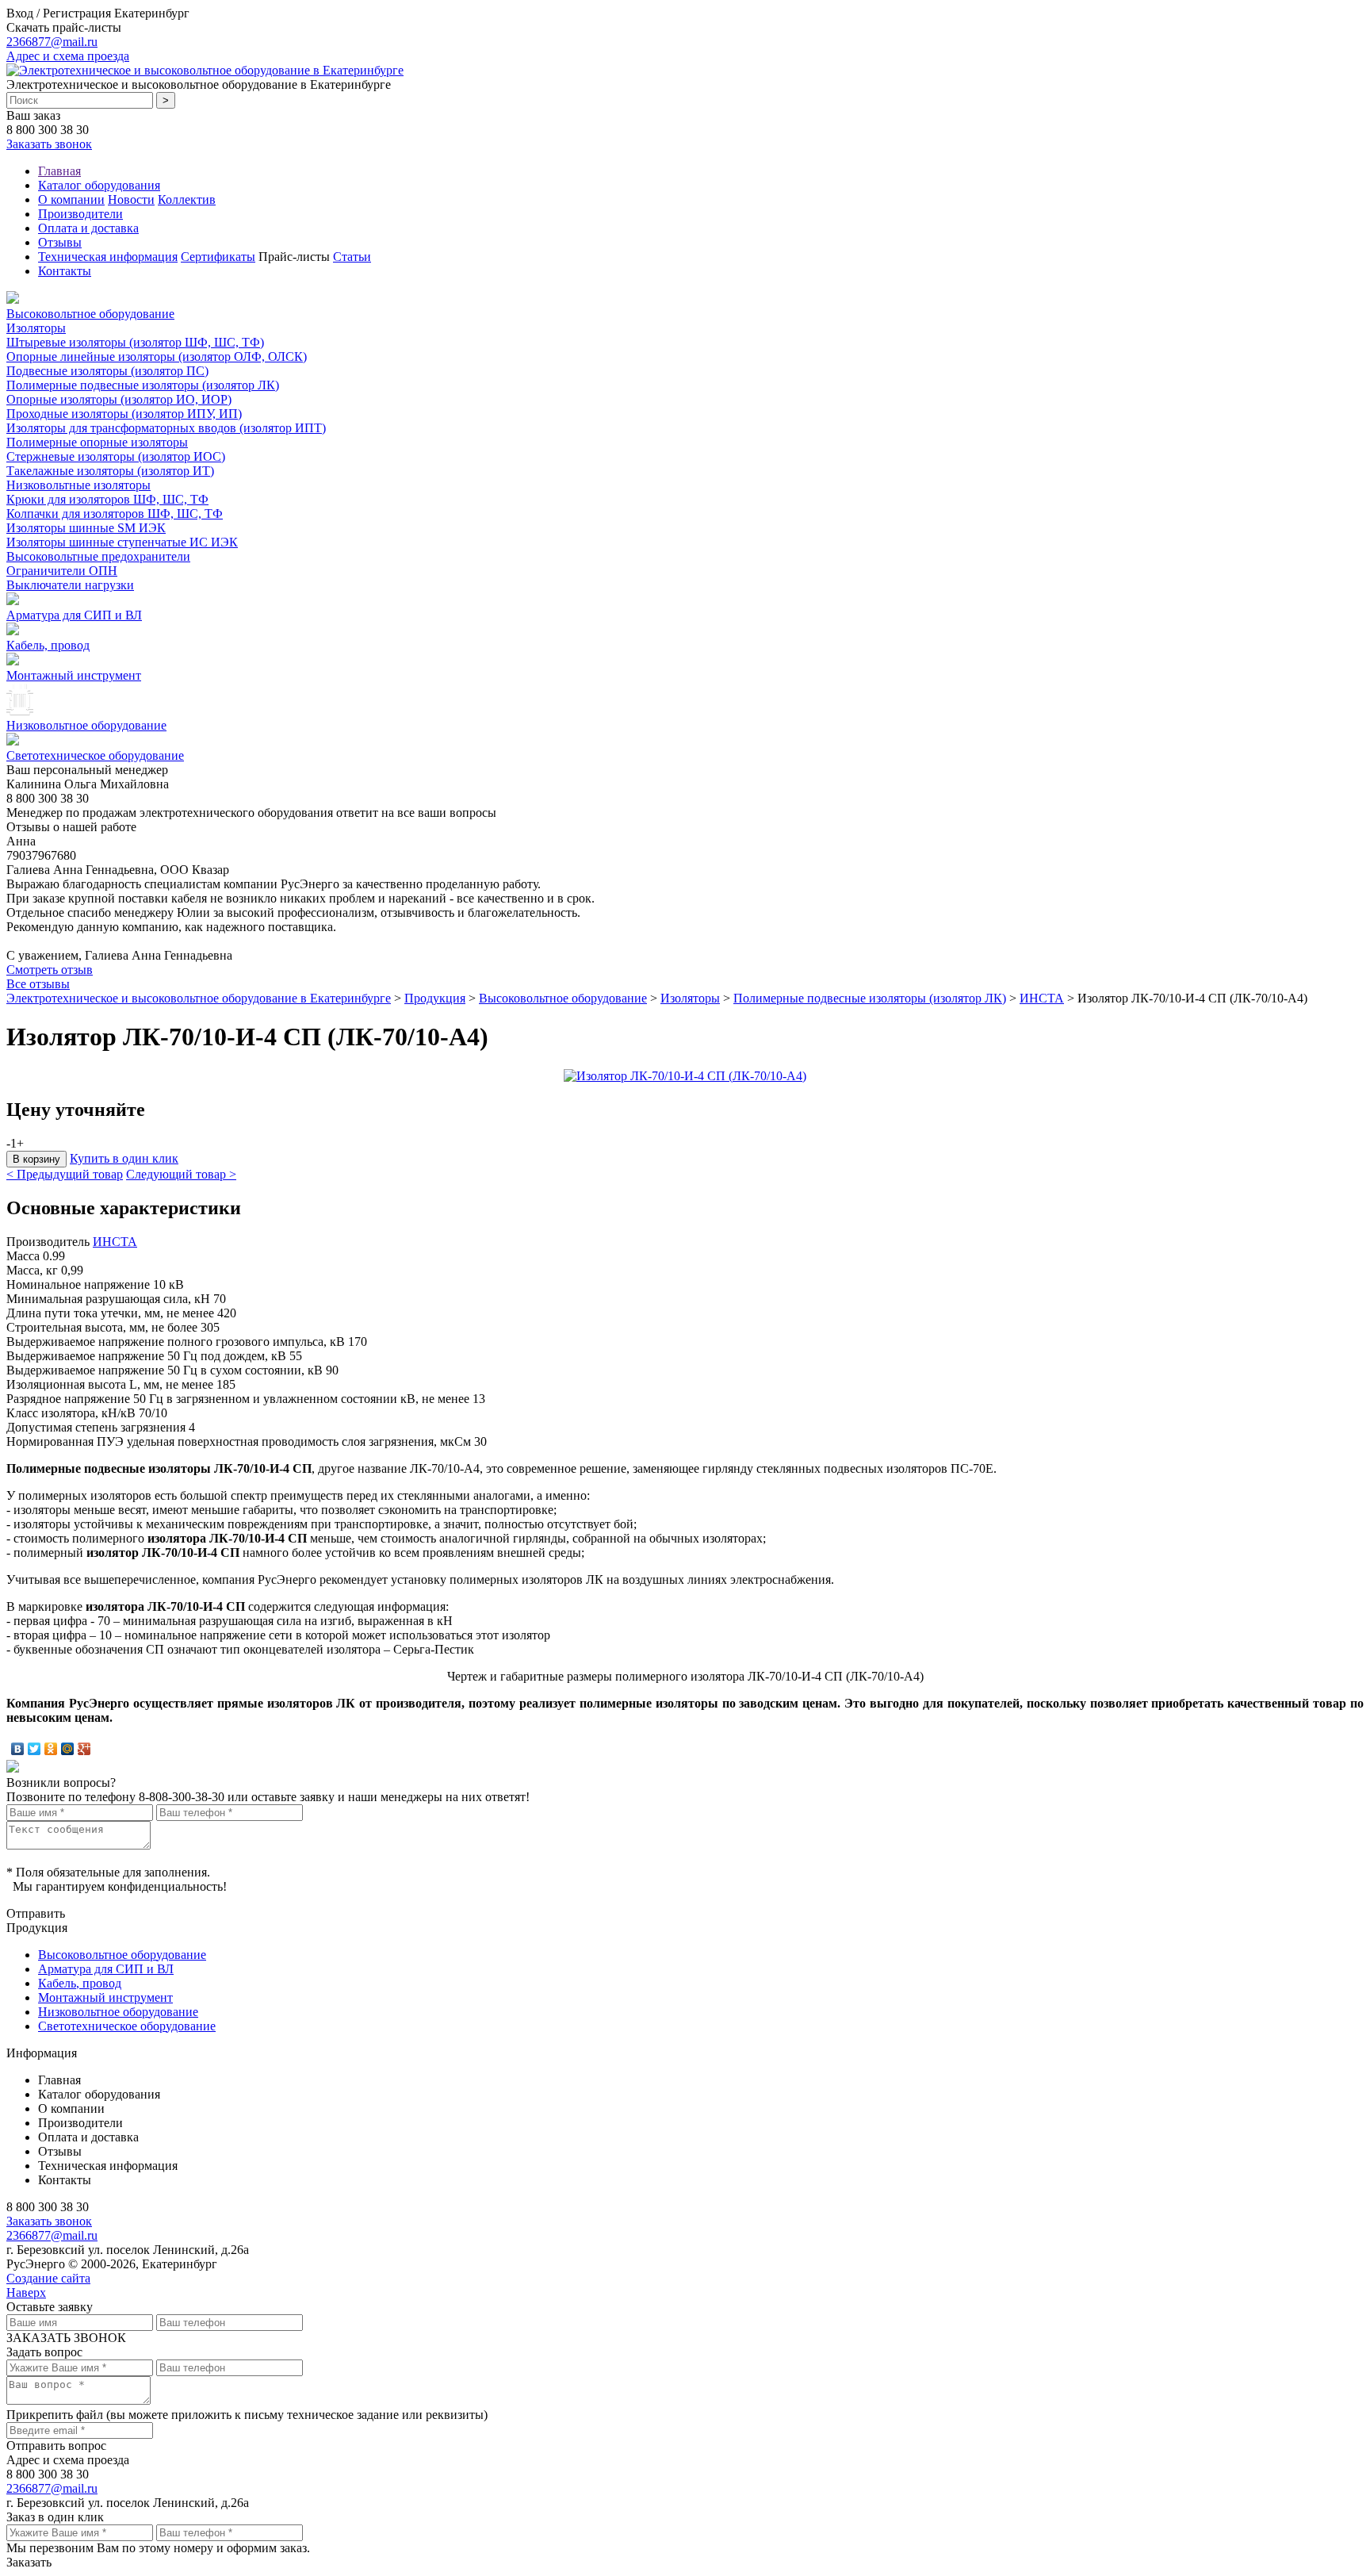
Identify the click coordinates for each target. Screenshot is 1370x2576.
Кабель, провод (48, 645)
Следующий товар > (181, 1174)
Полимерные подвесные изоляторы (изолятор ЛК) (143, 385)
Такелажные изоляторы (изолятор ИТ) (110, 471)
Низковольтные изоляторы (78, 485)
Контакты (65, 271)
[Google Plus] (84, 1749)
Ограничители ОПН (62, 571)
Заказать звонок (49, 144)
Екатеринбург (152, 13)
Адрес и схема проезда (68, 56)
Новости (131, 199)
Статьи (352, 257)
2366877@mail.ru (52, 42)
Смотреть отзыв (50, 970)
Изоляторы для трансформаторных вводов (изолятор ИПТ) (166, 428)
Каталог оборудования (99, 185)
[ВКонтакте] (18, 1749)
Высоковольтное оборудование (90, 314)
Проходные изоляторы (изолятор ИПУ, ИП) (124, 414)
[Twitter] (34, 1749)
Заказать (29, 2562)
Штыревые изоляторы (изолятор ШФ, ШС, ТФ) (135, 342)
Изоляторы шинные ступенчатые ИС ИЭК (122, 542)
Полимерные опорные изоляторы (97, 442)
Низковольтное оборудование (86, 725)
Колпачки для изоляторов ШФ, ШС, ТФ (115, 514)
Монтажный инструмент (74, 675)
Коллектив (187, 199)
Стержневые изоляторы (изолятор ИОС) (116, 456)
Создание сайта (48, 2278)
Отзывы (60, 242)
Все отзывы (38, 984)
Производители (80, 214)
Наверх (26, 2292)
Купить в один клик (124, 1158)
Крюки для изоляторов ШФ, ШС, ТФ (107, 499)
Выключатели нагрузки (70, 585)
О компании (71, 199)
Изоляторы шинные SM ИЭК (86, 528)
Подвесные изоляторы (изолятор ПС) (107, 371)
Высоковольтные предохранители (98, 556)
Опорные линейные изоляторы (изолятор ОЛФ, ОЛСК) (157, 356)
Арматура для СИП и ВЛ (74, 615)
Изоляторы (36, 328)
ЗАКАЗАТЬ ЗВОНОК (66, 2338)
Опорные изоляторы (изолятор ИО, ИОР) (119, 399)
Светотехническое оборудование (95, 755)
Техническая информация (108, 257)
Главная (59, 171)
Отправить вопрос (56, 2446)
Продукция (435, 998)
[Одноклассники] (51, 1749)
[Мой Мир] (68, 1749)
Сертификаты (218, 257)
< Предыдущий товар (65, 1174)
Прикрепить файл (55, 2415)
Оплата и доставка (88, 228)
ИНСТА (1042, 998)
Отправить (36, 1913)
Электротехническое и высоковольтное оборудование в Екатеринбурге (199, 998)
